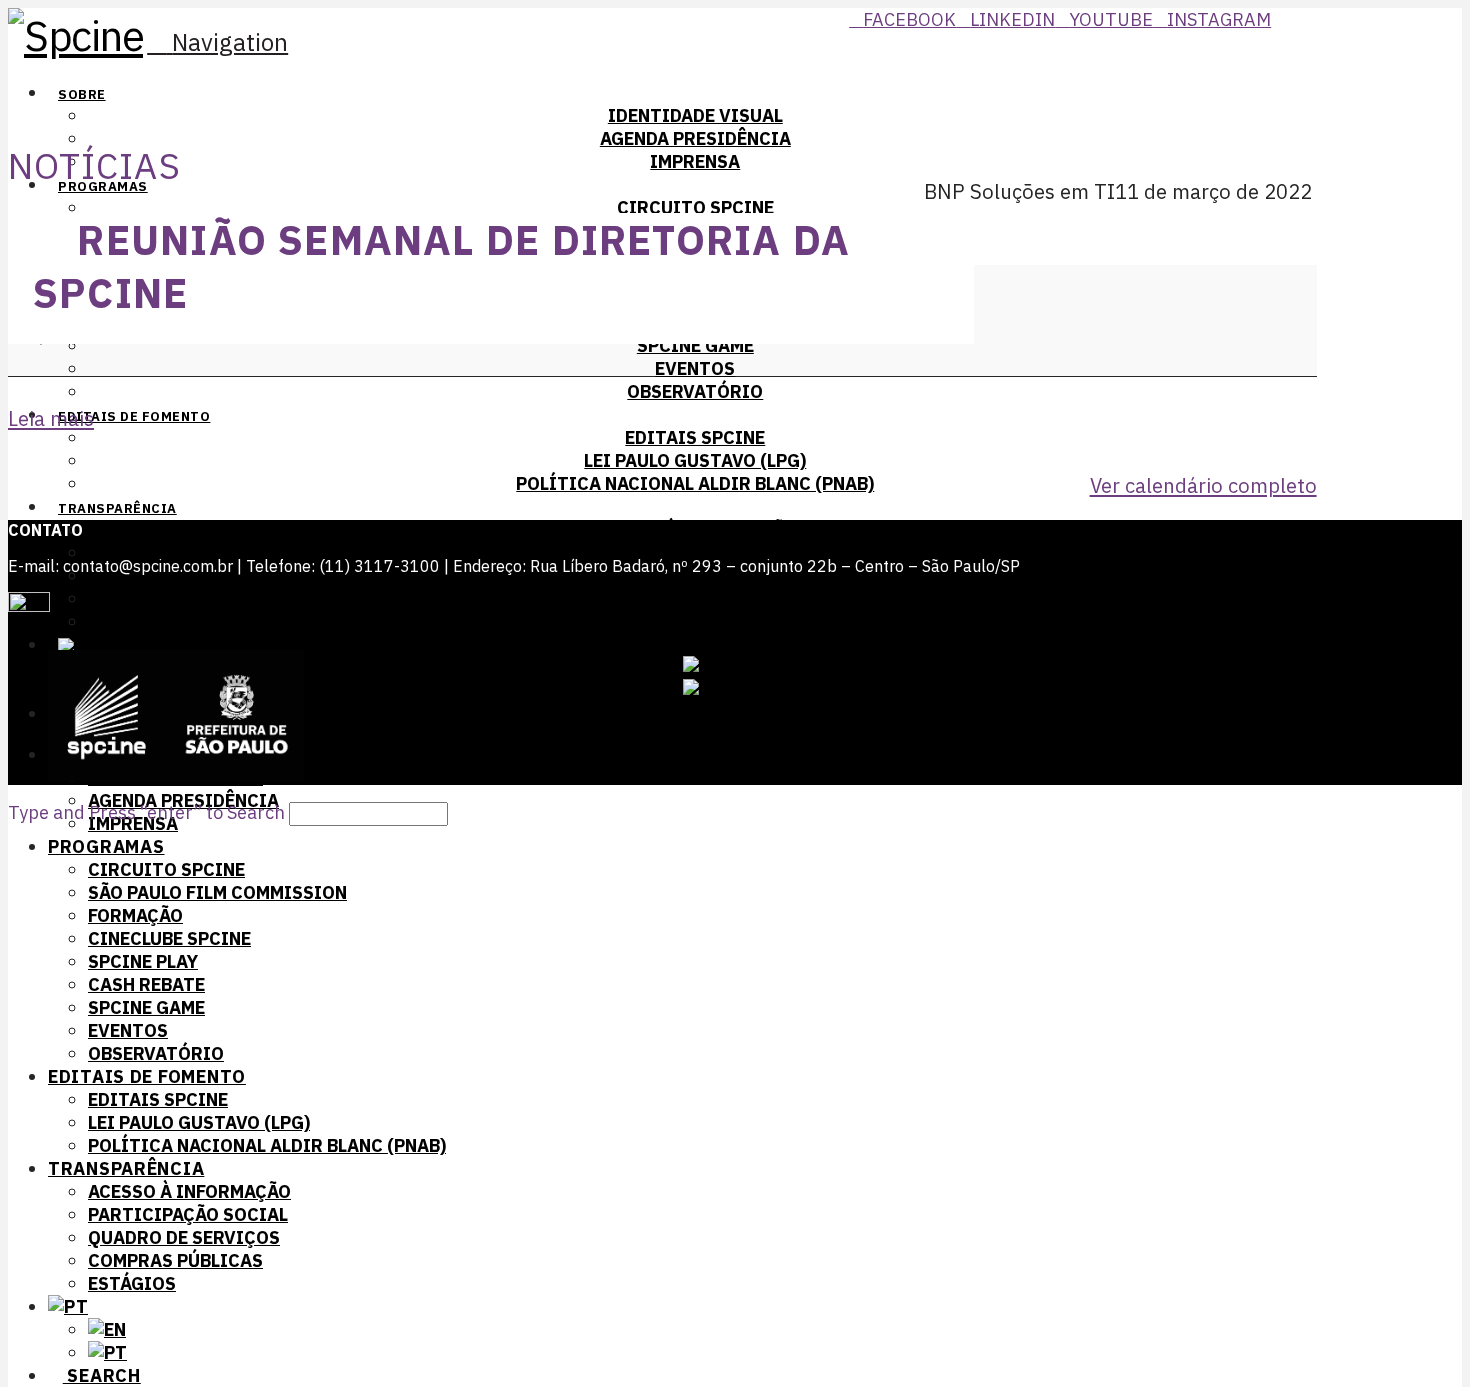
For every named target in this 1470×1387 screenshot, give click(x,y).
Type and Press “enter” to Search (146, 812)
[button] (217, 42)
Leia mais (51, 418)
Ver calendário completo (1203, 485)
